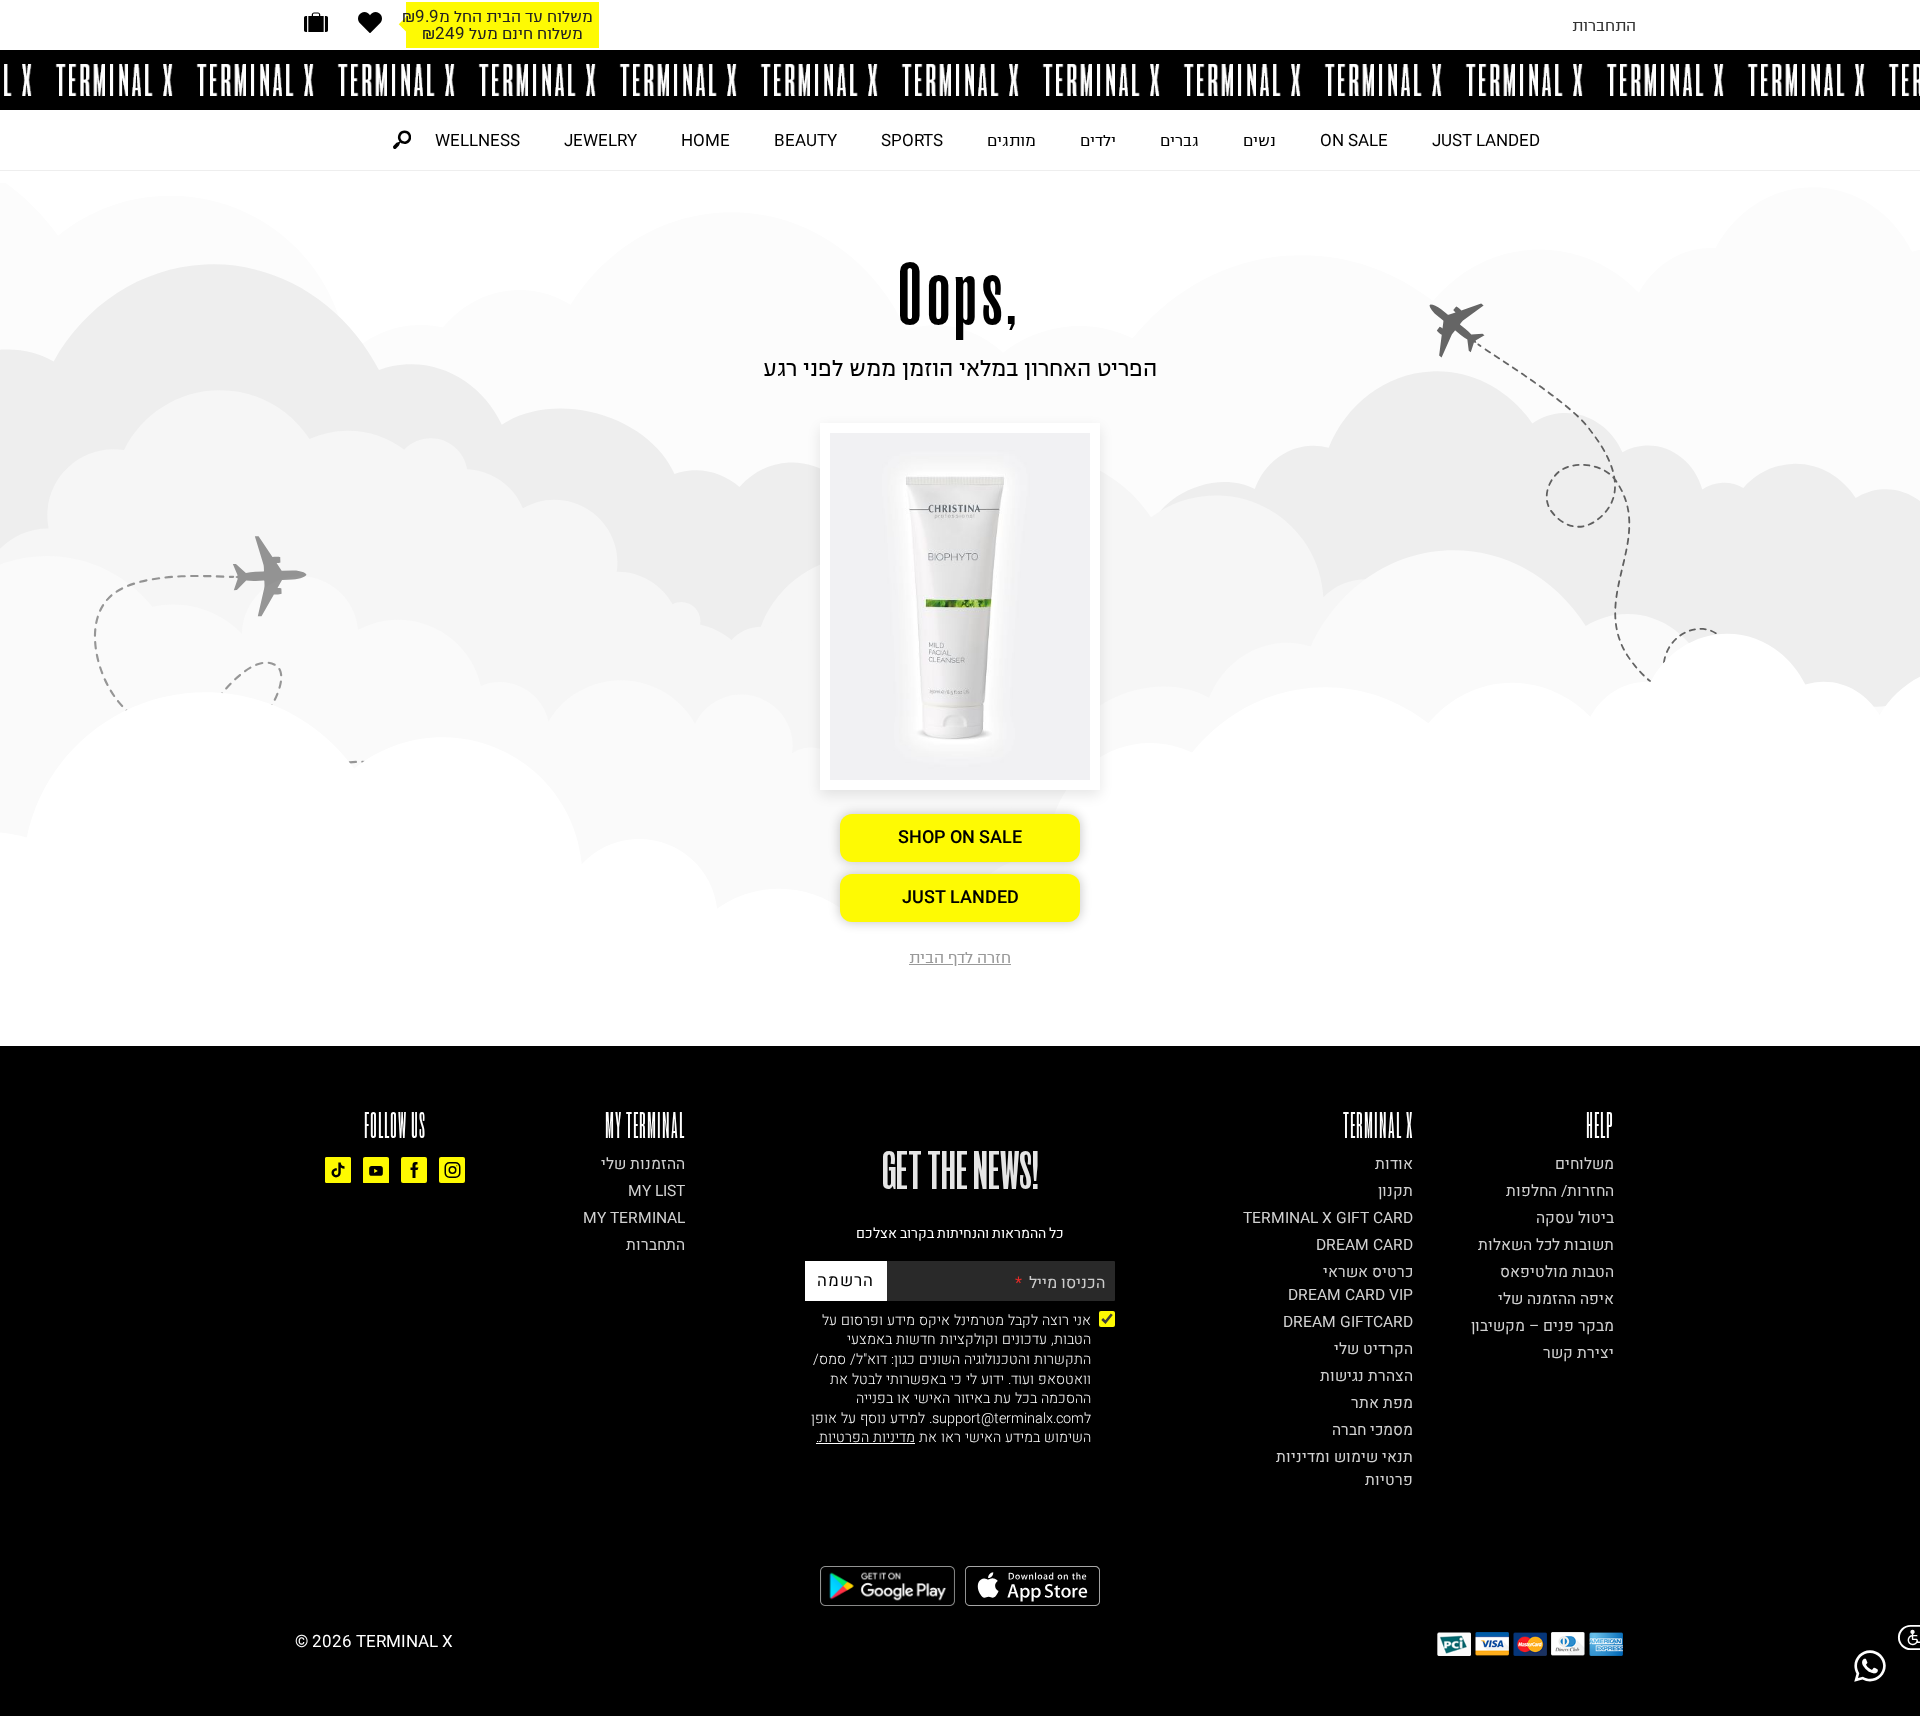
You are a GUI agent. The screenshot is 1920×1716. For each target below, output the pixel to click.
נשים (1259, 140)
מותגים (1011, 140)
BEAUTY (805, 140)
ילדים (1098, 140)
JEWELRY (600, 140)
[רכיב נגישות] (1905, 1637)
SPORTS (912, 140)
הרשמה (845, 1280)
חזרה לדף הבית (960, 957)
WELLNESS (477, 140)
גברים (1179, 140)
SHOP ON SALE (960, 837)
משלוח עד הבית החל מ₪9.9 (497, 16)
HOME (705, 140)
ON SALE (1354, 140)
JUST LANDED (1486, 140)
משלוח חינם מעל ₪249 (502, 33)
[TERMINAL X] (960, 80)
